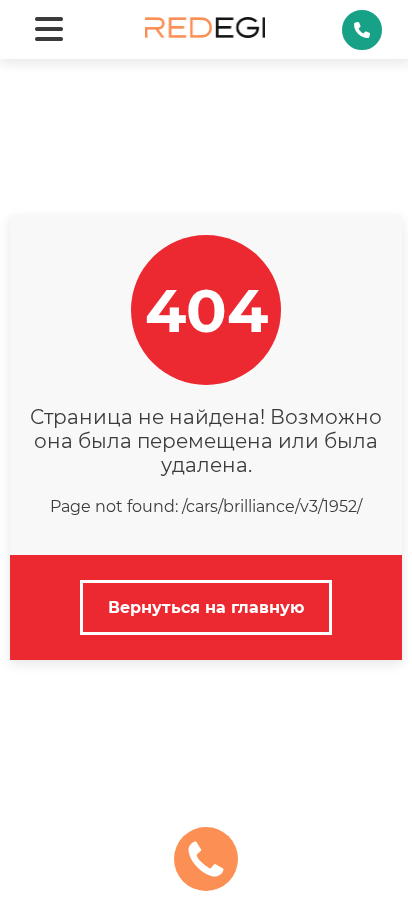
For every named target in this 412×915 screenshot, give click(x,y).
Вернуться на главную (206, 607)
